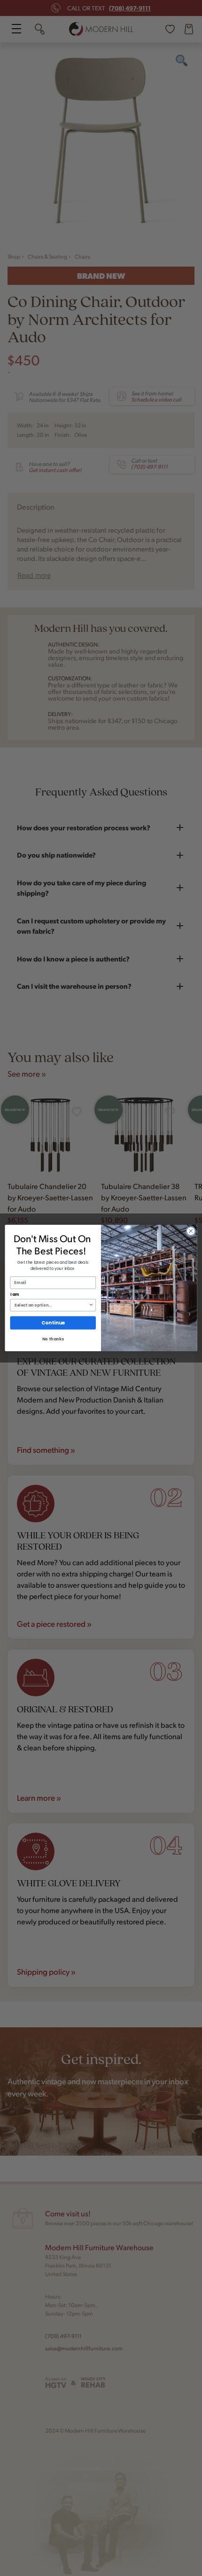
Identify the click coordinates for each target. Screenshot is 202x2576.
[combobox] (51, 1305)
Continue (53, 1323)
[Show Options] (91, 1305)
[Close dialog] (191, 1231)
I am (15, 1294)
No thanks (53, 1339)
